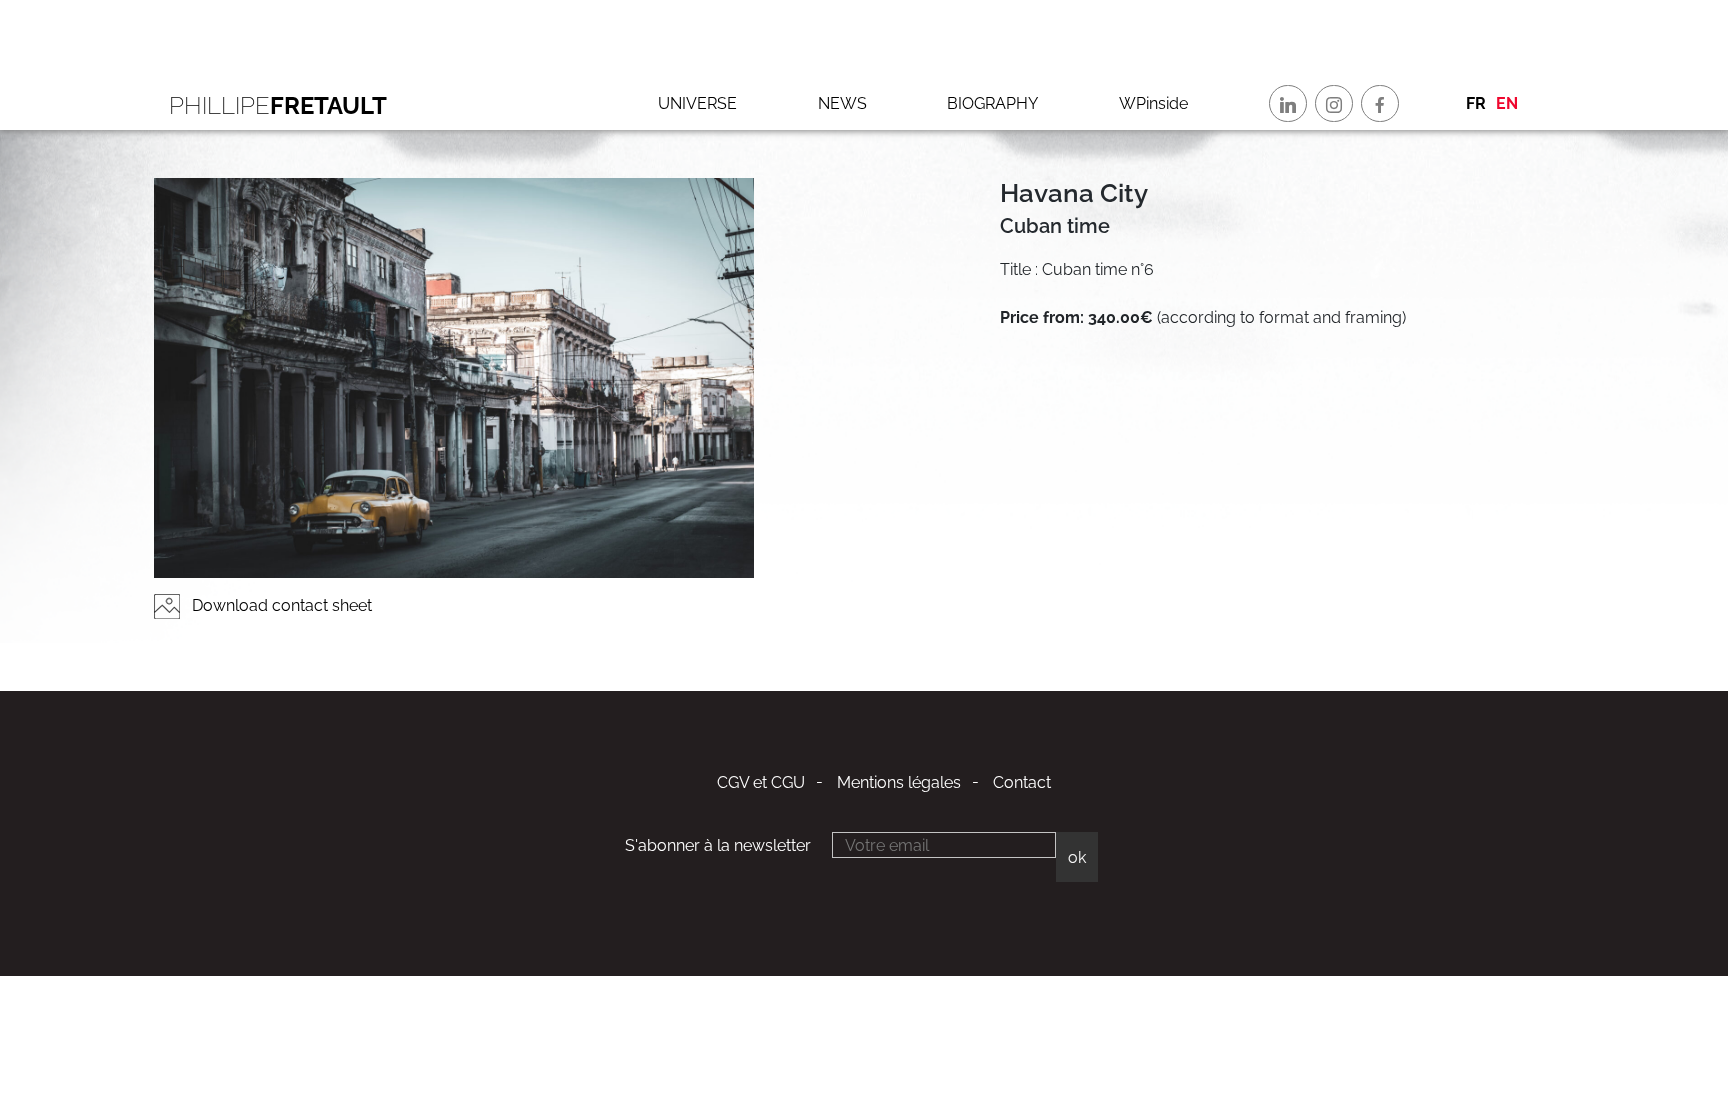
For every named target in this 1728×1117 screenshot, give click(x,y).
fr (1476, 103)
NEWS (842, 103)
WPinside (1153, 103)
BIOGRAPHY (992, 103)
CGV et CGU (761, 782)
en (1507, 103)
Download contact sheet (280, 605)
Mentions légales (899, 782)
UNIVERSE (697, 103)
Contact (1022, 782)
